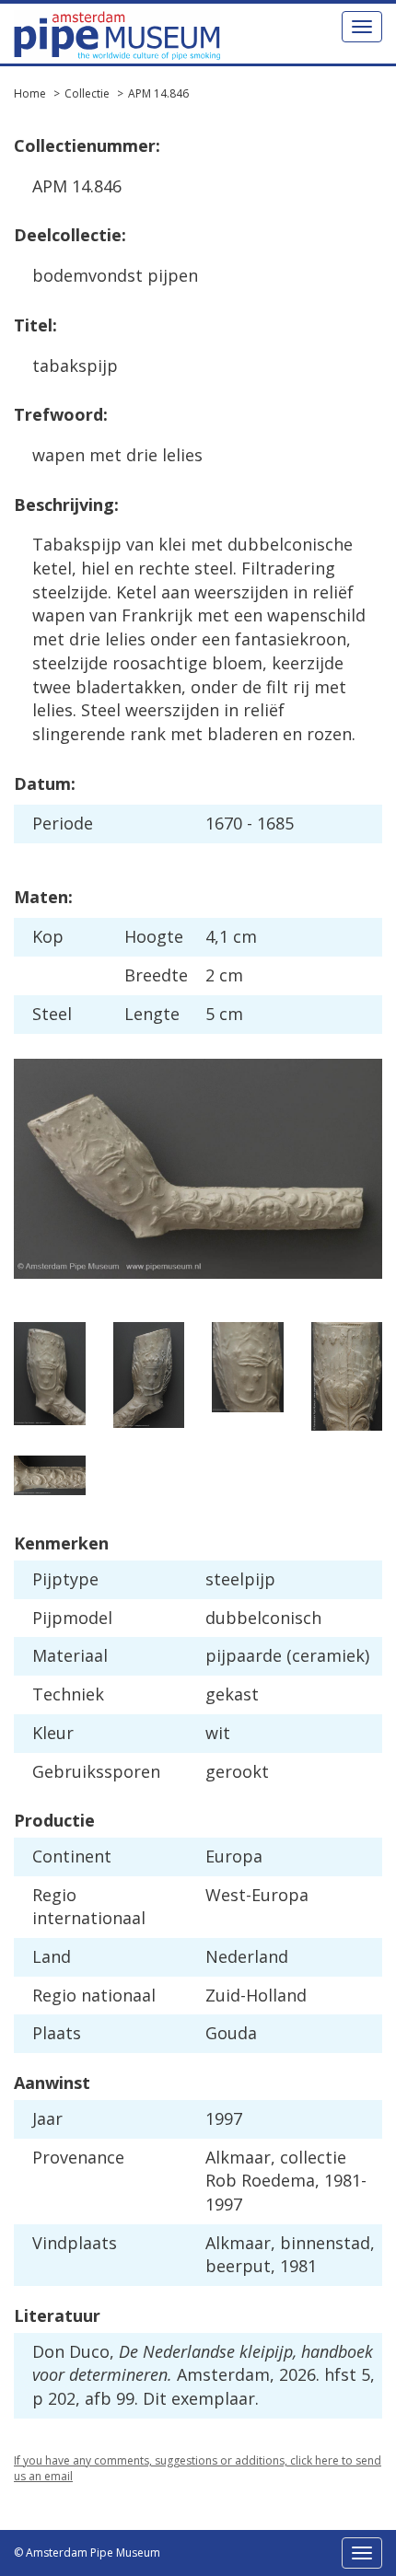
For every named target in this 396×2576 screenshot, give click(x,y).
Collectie (87, 93)
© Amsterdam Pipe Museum (87, 2553)
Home (30, 93)
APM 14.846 (158, 93)
